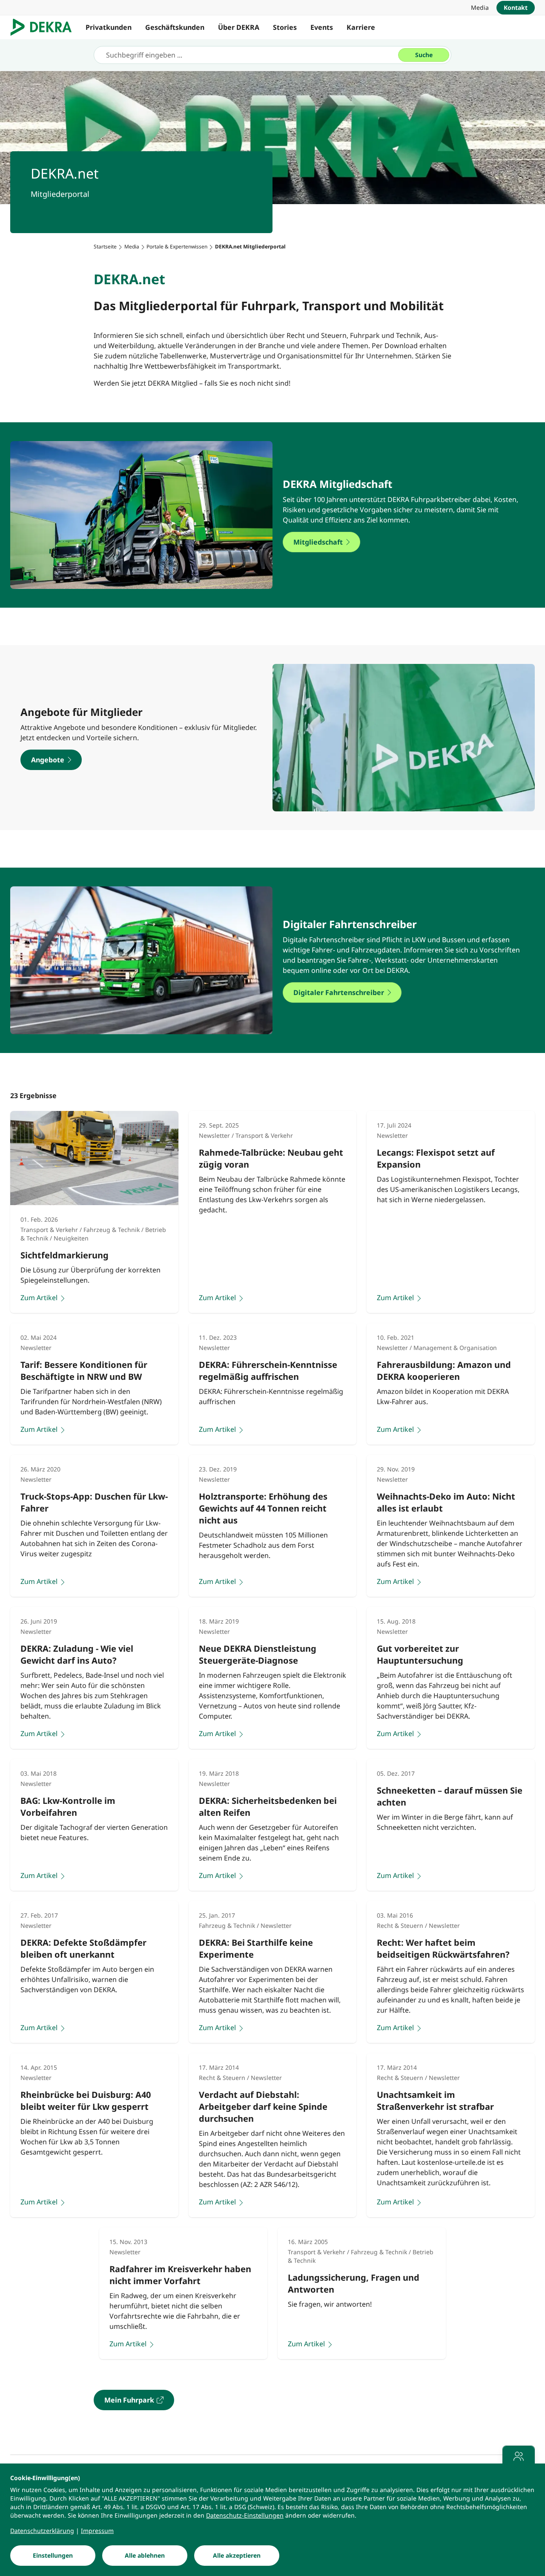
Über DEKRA (239, 27)
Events (322, 27)
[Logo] (44, 27)
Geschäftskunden (175, 27)
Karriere (361, 27)
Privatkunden (109, 27)
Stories (285, 27)
